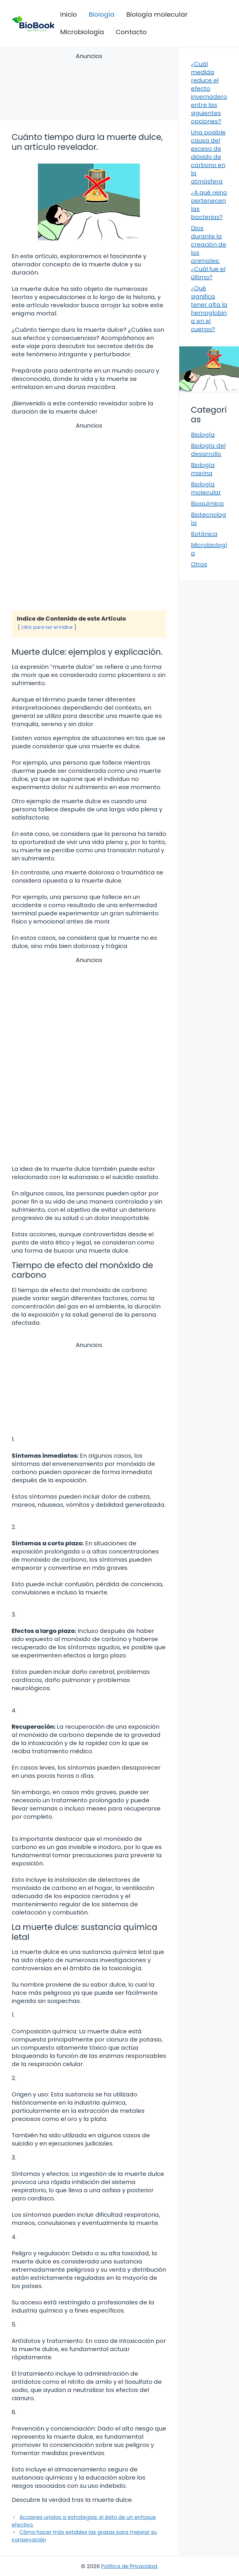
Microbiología (82, 32)
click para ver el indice (47, 627)
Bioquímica (207, 504)
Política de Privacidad (129, 2566)
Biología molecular (157, 14)
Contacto (131, 32)
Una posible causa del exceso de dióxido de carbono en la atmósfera (208, 157)
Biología (102, 14)
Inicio (68, 14)
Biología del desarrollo (208, 450)
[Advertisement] (89, 88)
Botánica (204, 534)
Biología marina (203, 469)
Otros (199, 564)
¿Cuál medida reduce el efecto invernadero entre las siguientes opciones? (209, 93)
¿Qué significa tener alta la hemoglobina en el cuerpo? (209, 309)
